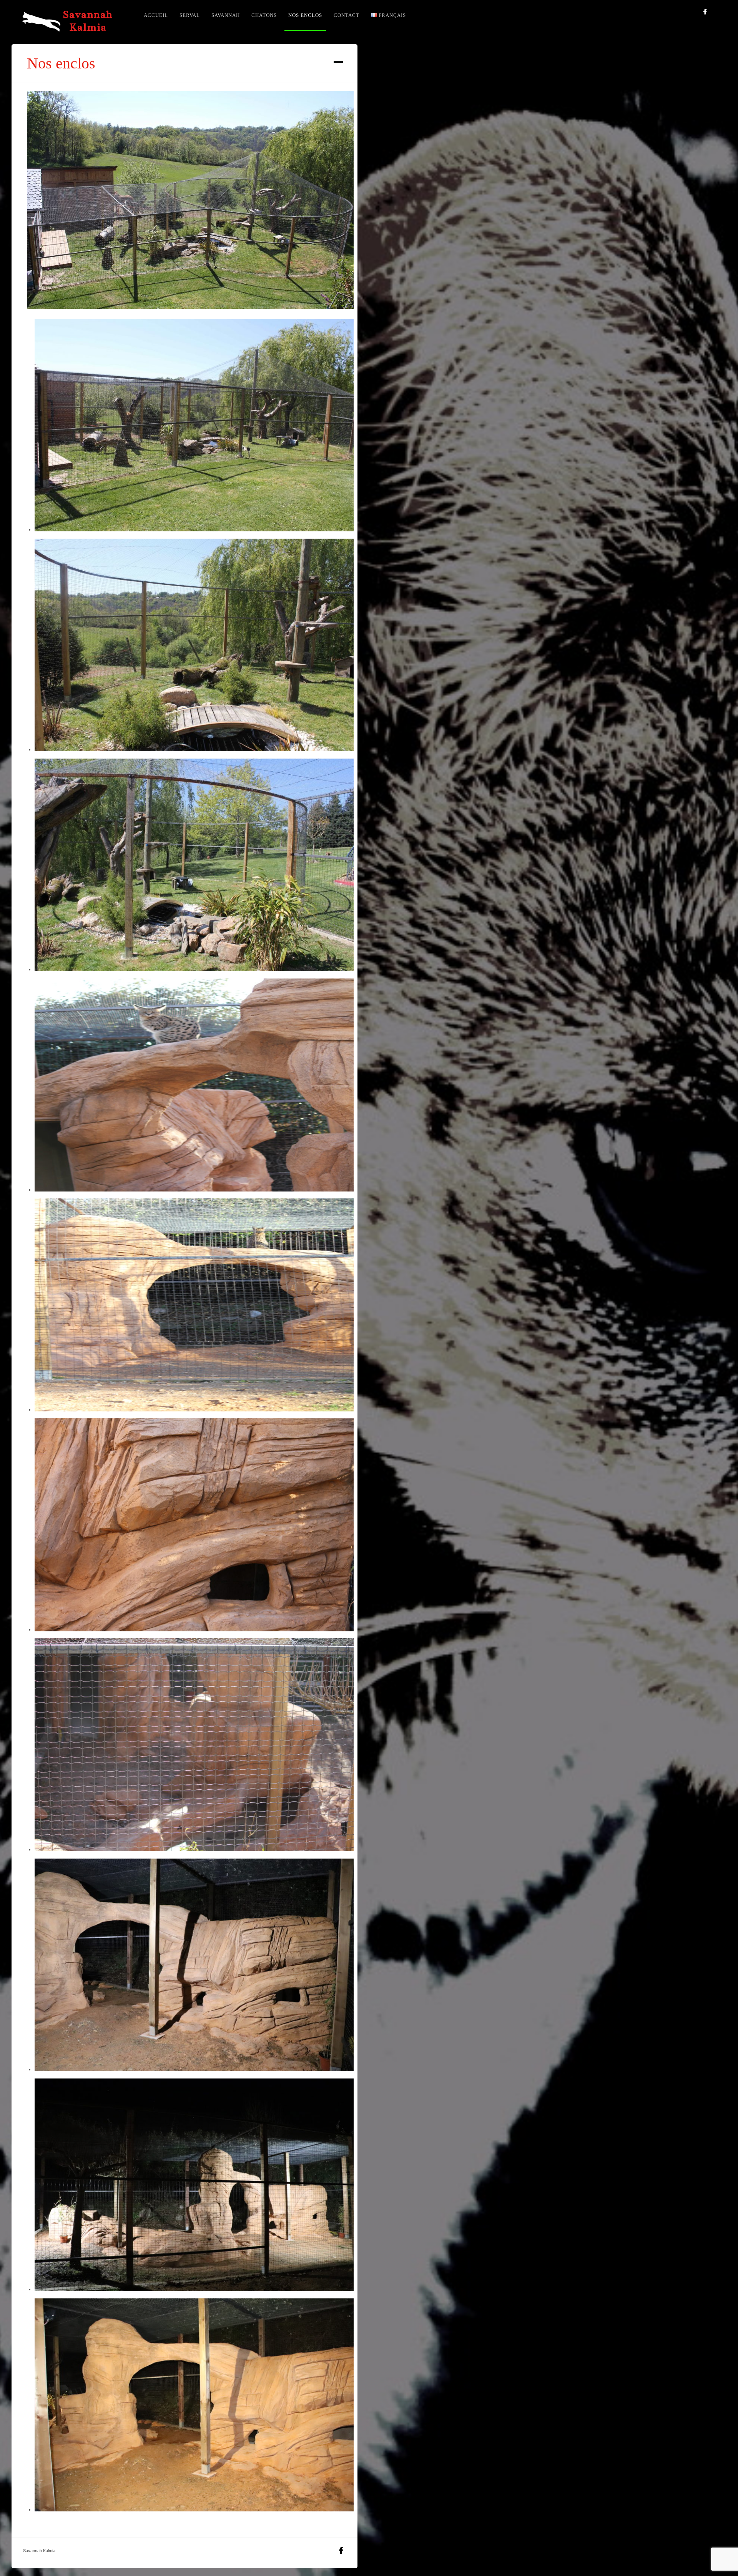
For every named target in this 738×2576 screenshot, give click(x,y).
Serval (190, 15)
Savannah (226, 15)
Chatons (264, 15)
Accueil (156, 15)
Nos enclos (305, 15)
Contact (347, 15)
